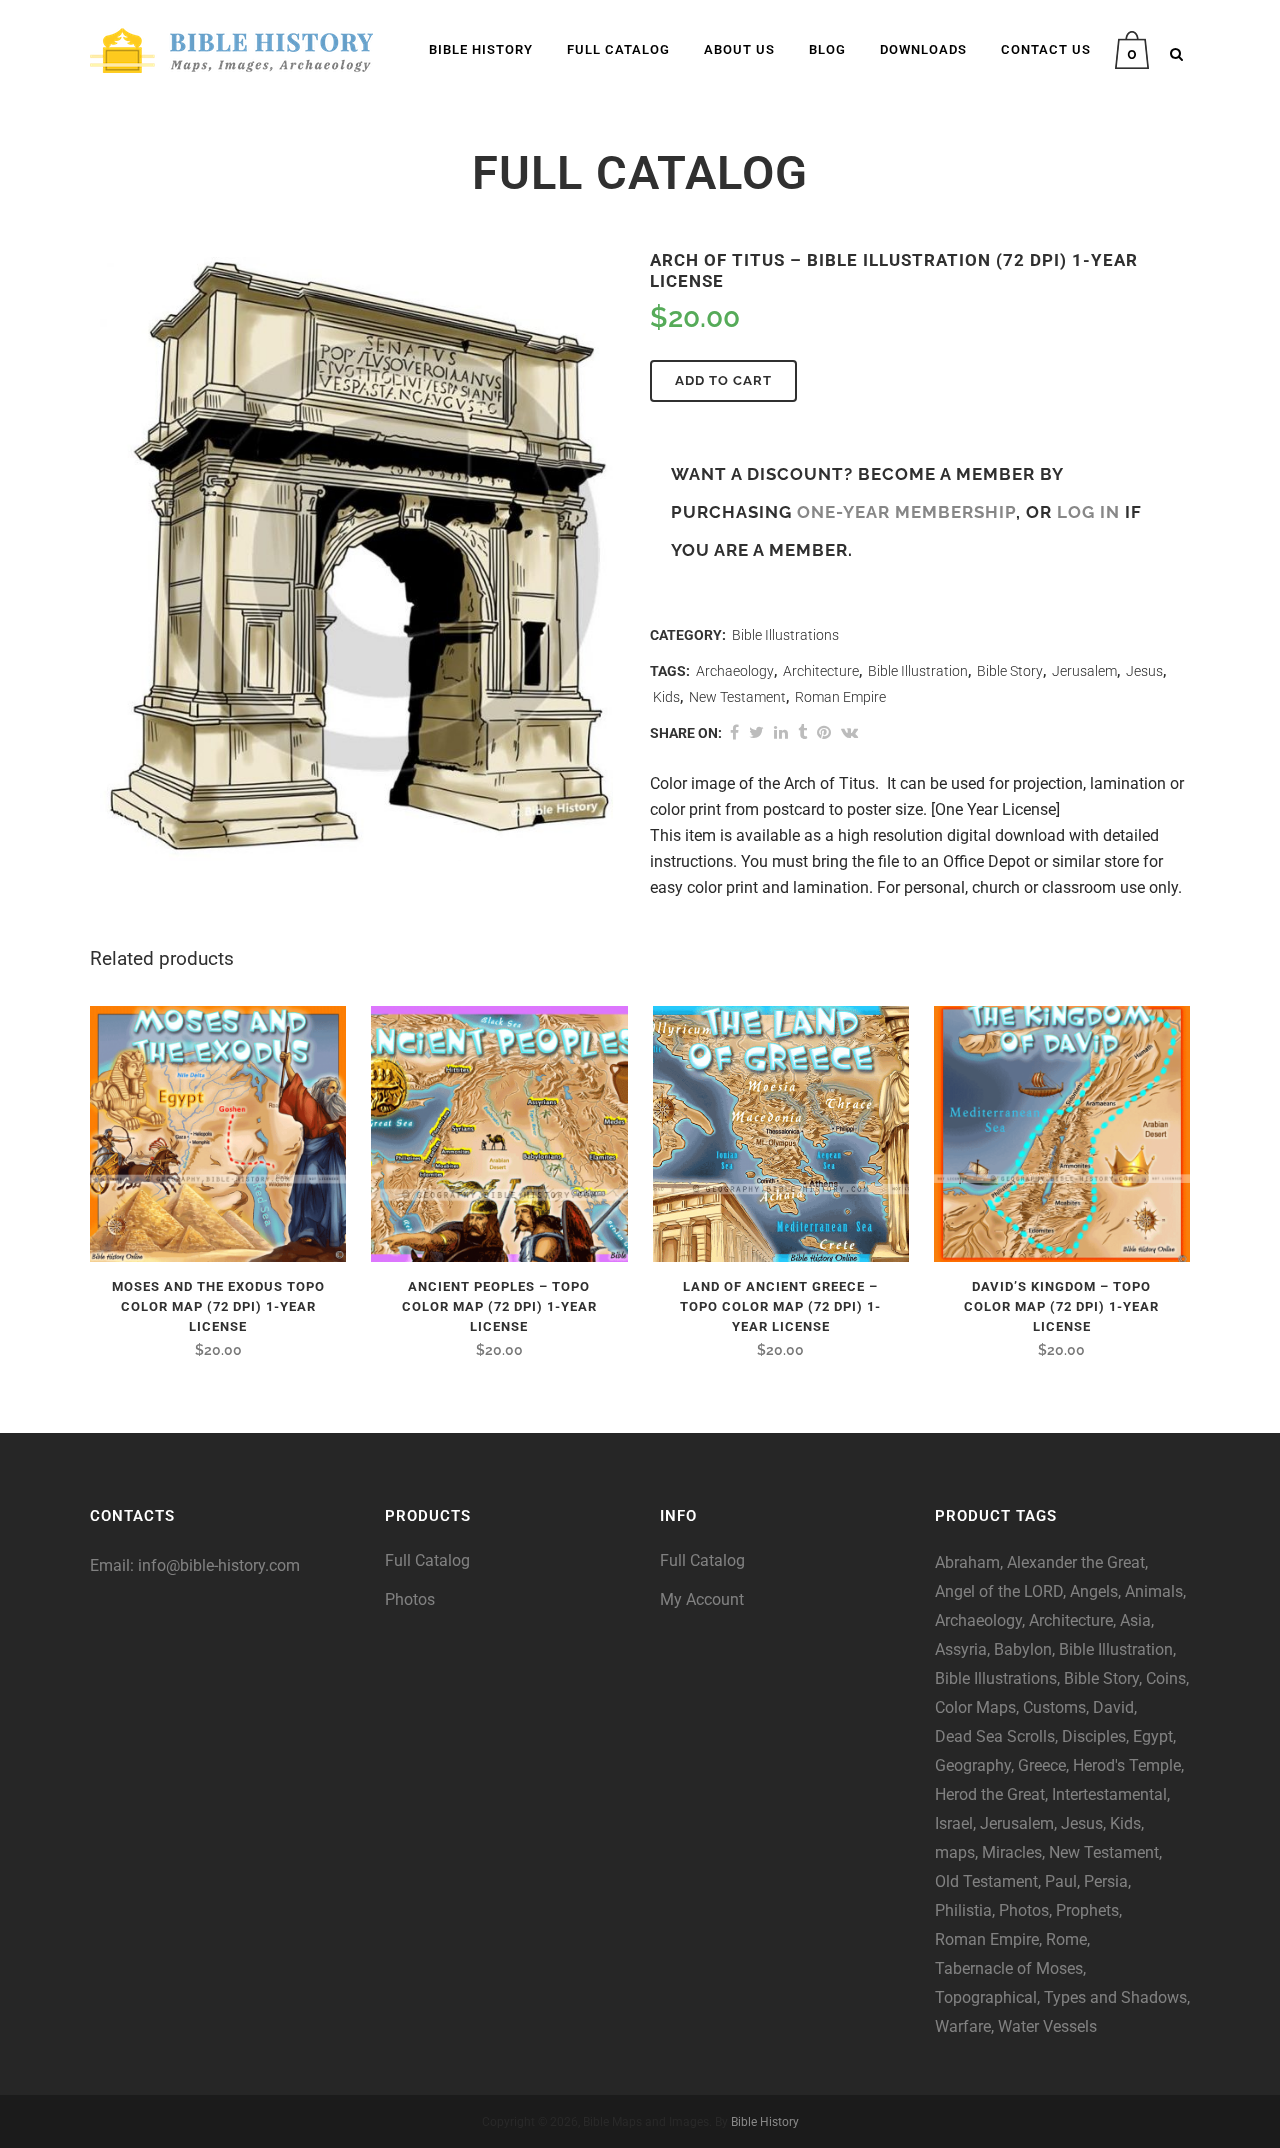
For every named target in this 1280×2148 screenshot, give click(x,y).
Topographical (986, 1997)
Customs (1054, 1707)
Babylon (1023, 1649)
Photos (410, 1599)
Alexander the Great (1076, 1562)
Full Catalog (427, 1560)
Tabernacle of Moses (1009, 1968)
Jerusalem (1084, 671)
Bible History (765, 2122)
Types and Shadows (1115, 1997)
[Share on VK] (849, 732)
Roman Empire (840, 697)
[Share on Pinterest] (824, 732)
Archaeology (735, 671)
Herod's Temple (1127, 1765)
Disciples (1094, 1736)
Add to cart (723, 380)
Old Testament (986, 1881)
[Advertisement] (220, 1776)
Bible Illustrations (785, 635)
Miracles (1012, 1852)
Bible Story (1010, 671)
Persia (1106, 1881)
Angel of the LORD (999, 1591)
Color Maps (975, 1707)
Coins (1166, 1678)
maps (955, 1852)
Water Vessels (1047, 2026)
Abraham (967, 1562)
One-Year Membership (906, 512)
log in (1088, 512)
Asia (1135, 1620)
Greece (1042, 1765)
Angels (1094, 1591)
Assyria (961, 1649)
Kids (666, 697)
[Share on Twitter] (756, 732)
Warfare (963, 2026)
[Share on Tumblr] (802, 732)
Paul (1061, 1881)
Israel (954, 1823)
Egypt (1153, 1736)
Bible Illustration (918, 671)
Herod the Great (990, 1794)
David (1113, 1707)
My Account (702, 1599)
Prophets (1087, 1910)
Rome (1066, 1939)
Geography (973, 1765)
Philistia (963, 1910)
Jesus (1144, 671)
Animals (1154, 1591)
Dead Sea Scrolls (995, 1736)
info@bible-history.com (219, 1565)
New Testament (737, 697)
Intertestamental (1109, 1794)
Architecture (821, 671)
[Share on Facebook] (734, 732)
